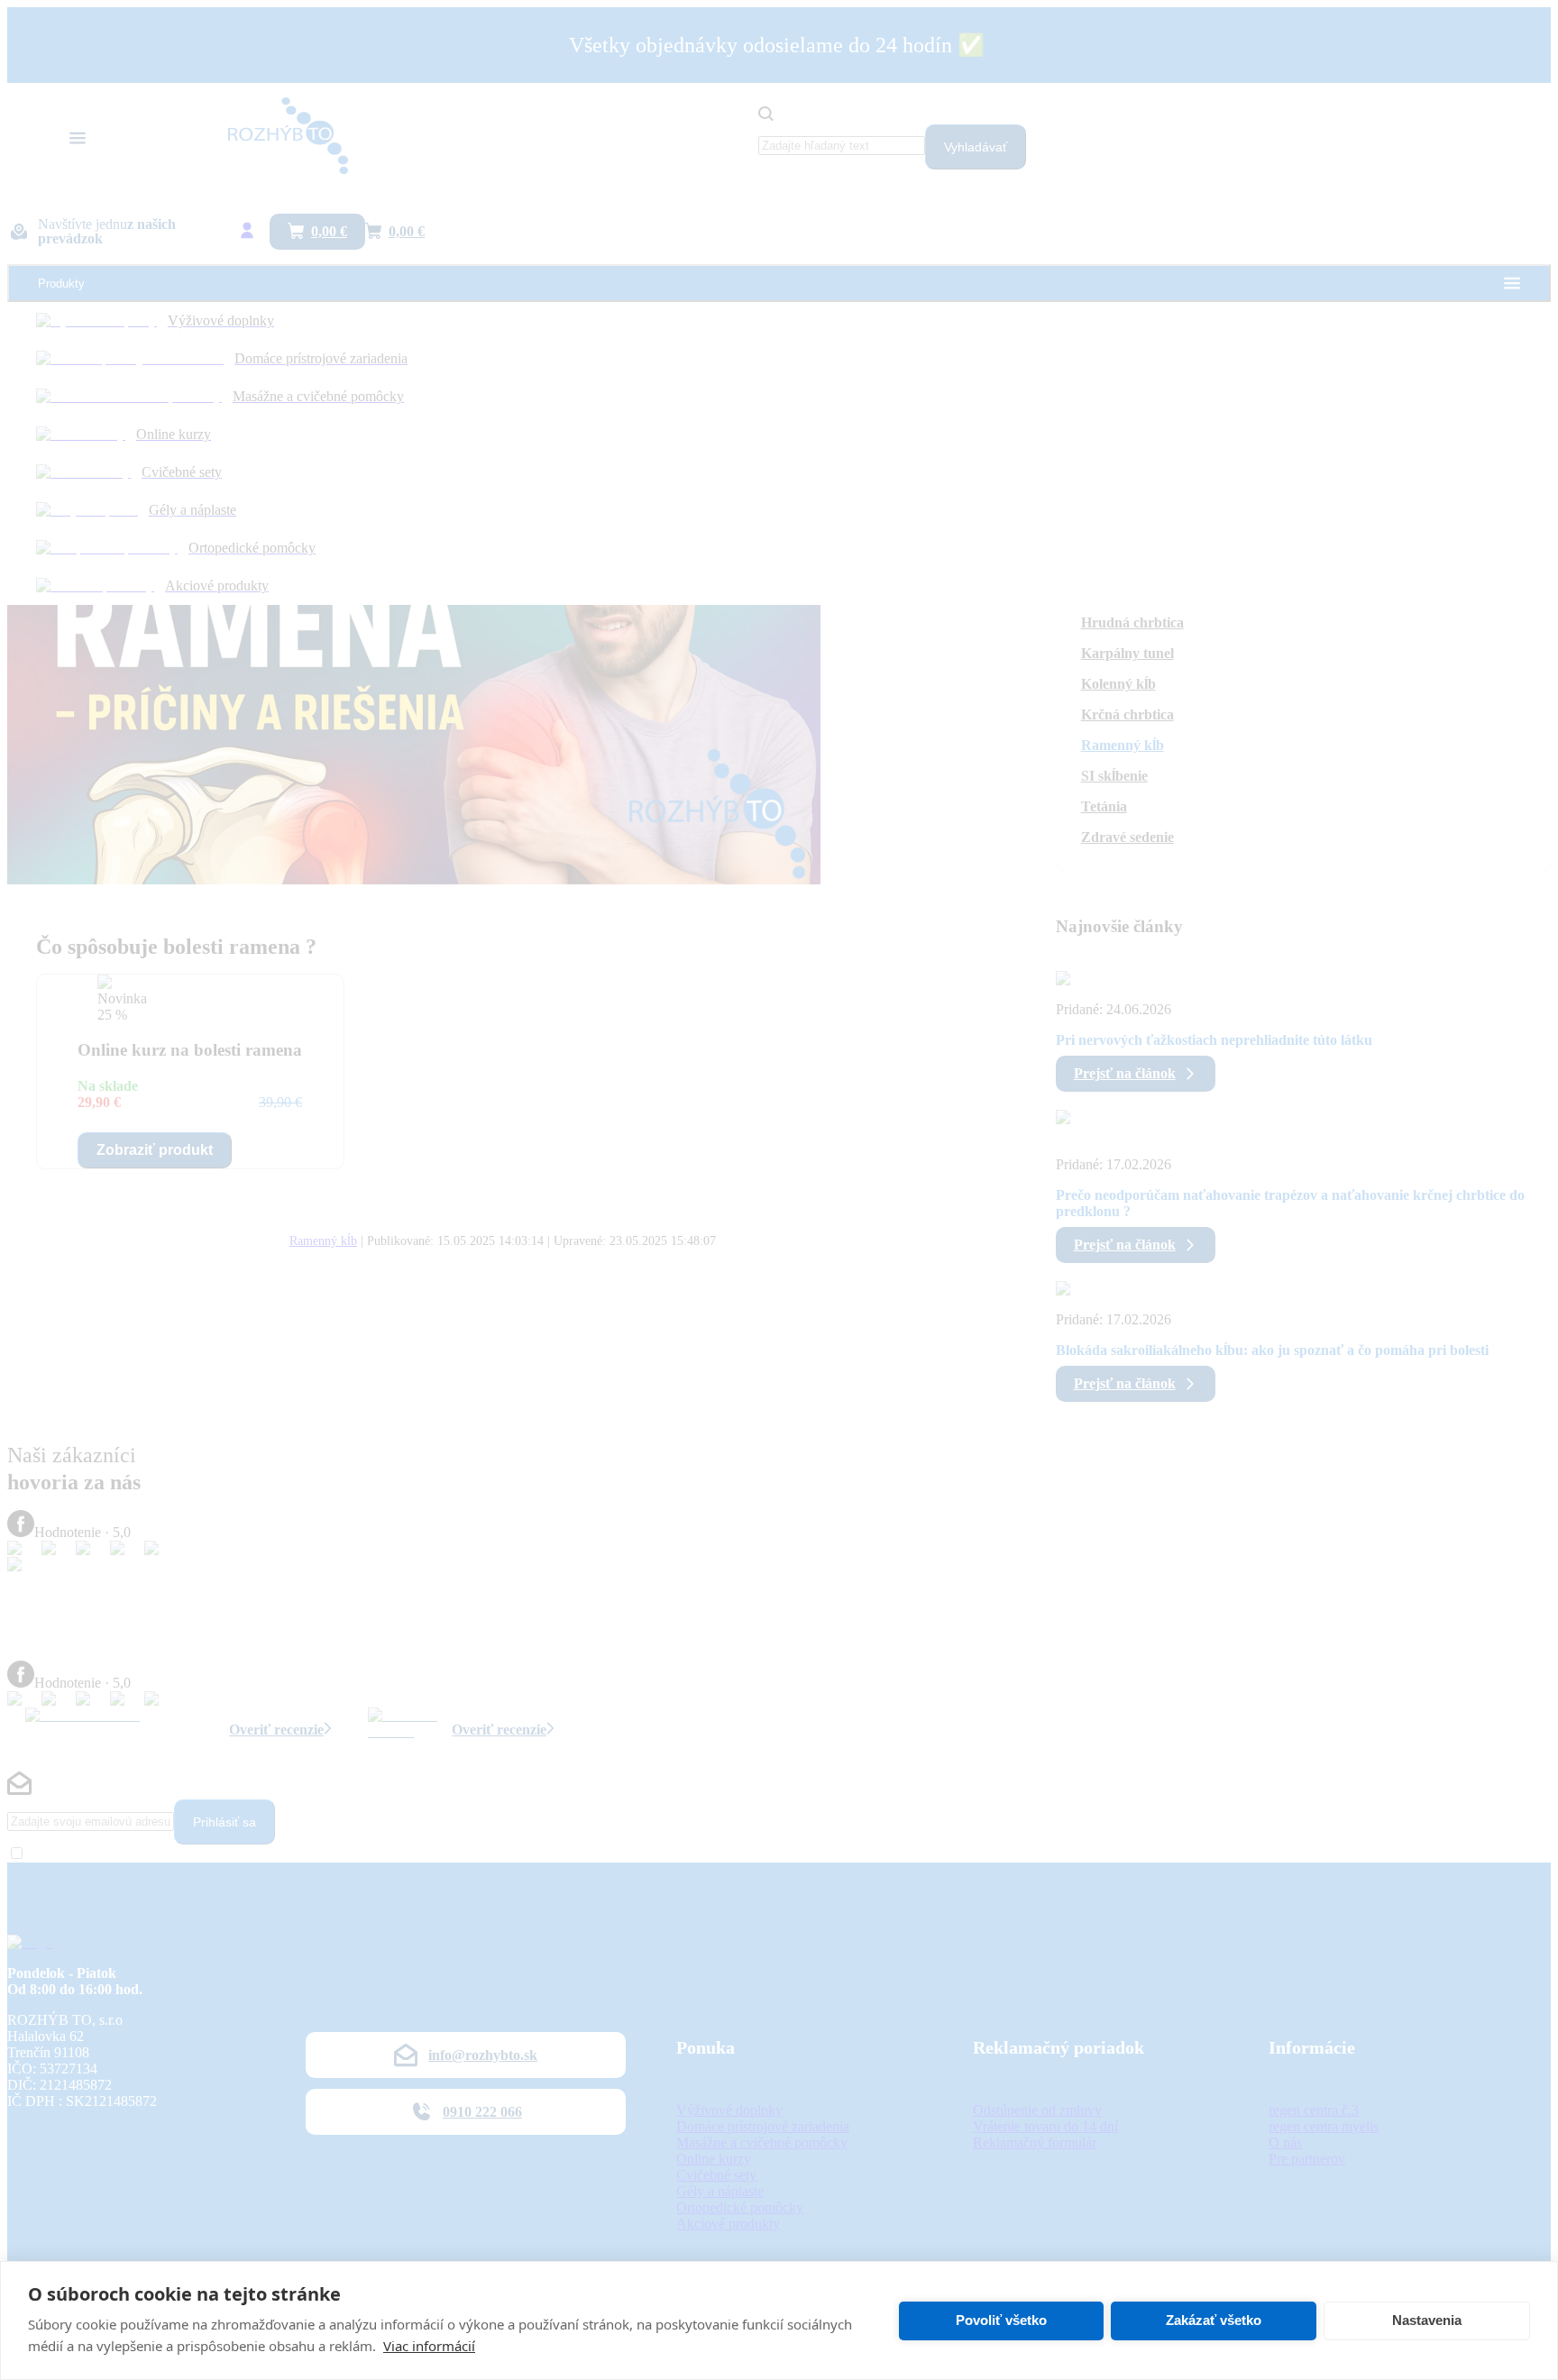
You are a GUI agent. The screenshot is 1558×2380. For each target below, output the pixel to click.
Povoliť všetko (1001, 2320)
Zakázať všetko (1214, 2320)
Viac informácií (429, 2346)
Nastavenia (1427, 2320)
